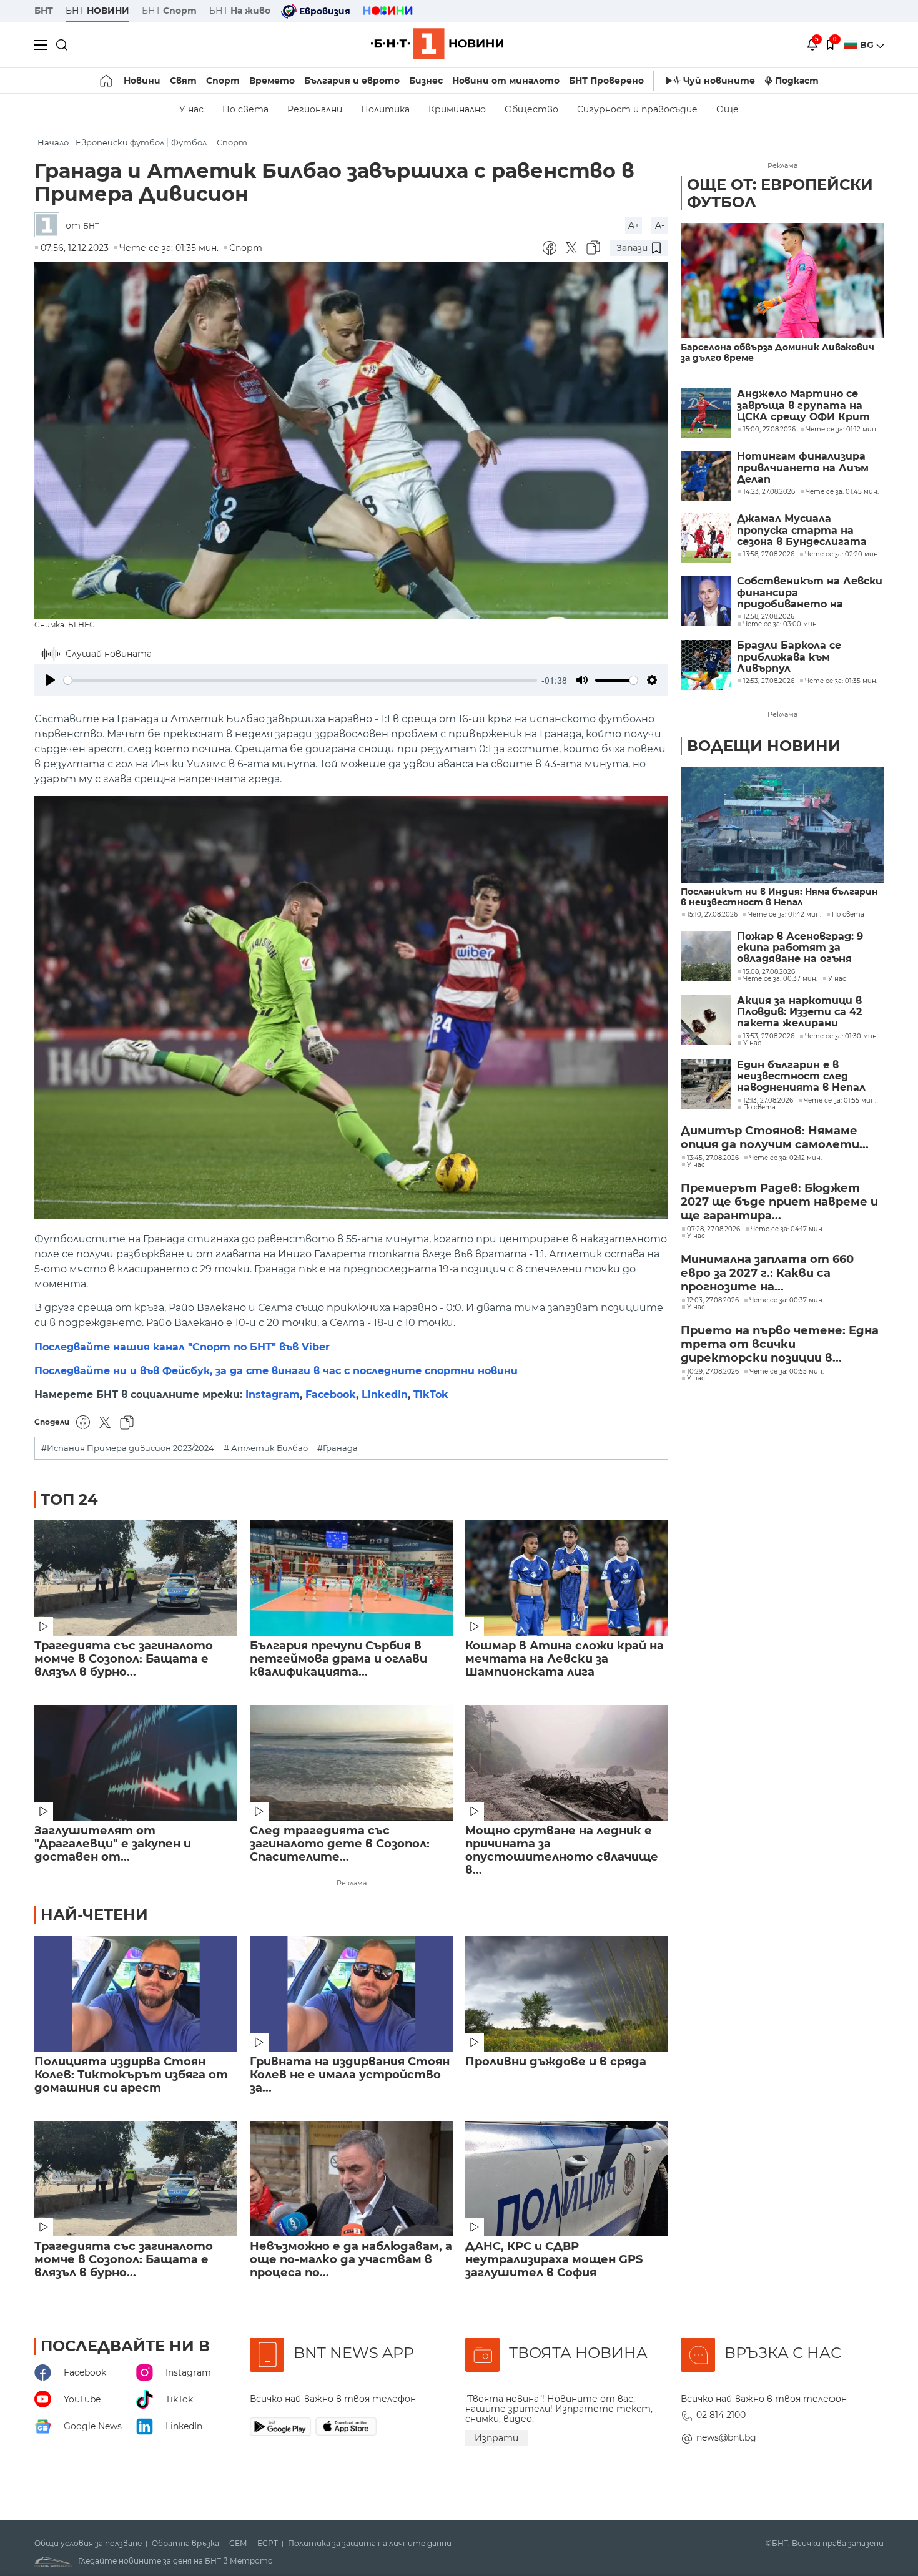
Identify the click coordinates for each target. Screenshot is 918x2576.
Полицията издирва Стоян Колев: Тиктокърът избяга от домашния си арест (131, 2075)
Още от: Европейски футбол (780, 193)
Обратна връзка (185, 2544)
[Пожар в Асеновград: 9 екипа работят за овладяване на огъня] (706, 956)
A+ (634, 225)
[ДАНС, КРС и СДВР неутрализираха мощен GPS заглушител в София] (567, 2179)
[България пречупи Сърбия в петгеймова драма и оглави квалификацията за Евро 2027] (351, 1578)
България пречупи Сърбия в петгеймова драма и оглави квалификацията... (338, 1659)
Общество (531, 109)
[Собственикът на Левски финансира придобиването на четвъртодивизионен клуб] (706, 601)
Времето (272, 81)
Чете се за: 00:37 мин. (780, 979)
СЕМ (238, 2544)
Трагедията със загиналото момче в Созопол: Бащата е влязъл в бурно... (124, 1659)
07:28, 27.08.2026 (713, 1229)
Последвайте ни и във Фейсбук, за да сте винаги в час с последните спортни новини (276, 1371)
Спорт (223, 81)
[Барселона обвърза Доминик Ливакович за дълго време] (782, 281)
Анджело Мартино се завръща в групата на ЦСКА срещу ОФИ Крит (803, 406)
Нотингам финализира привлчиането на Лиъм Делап (803, 468)
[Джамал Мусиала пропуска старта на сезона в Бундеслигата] (706, 538)
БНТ (44, 11)
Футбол (189, 143)
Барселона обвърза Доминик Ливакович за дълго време (777, 353)
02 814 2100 (721, 2415)
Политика (385, 109)
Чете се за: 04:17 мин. (787, 1229)
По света (245, 109)
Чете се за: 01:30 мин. (842, 1036)
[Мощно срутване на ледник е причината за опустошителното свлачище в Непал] (567, 1763)
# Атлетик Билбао (266, 1448)
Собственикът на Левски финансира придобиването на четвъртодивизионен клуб (810, 593)
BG (868, 45)
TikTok (431, 1394)
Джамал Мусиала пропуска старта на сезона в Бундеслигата (802, 530)
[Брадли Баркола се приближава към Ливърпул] (706, 665)
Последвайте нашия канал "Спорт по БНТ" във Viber (182, 1347)
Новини (142, 81)
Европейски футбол (120, 143)
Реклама (352, 1883)
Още (728, 109)
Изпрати (496, 2438)
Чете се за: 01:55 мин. (840, 1101)
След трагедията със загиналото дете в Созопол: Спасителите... (340, 1844)
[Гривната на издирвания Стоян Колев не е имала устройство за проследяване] (351, 1994)
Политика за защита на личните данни (370, 2544)
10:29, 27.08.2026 (713, 1372)
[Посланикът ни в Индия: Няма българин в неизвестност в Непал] (782, 825)
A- (660, 225)
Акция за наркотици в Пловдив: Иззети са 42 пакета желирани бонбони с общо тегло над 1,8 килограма (800, 1012)
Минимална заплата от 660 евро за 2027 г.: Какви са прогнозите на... (767, 1273)
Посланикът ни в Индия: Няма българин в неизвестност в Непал (779, 897)
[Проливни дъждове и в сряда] (567, 1994)
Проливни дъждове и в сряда (556, 2062)
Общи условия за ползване (88, 2544)
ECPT (268, 2544)
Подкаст (797, 81)
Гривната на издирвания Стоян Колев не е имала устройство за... (350, 2075)
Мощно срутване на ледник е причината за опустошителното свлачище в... (562, 1851)
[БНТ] (50, 226)
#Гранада (338, 1448)
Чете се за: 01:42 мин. (785, 915)
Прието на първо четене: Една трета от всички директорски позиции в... (780, 1344)
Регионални (315, 109)
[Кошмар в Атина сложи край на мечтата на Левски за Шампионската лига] (567, 1578)
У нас (191, 109)
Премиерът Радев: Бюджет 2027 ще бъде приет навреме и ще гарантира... (779, 1202)
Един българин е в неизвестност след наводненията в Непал (801, 1077)
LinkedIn (385, 1394)
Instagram (273, 1394)
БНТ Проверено (606, 81)
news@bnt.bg (726, 2437)
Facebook (331, 1394)
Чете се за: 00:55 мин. (787, 1372)
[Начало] (107, 81)
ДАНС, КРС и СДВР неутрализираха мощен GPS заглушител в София (554, 2260)
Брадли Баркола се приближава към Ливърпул (789, 657)
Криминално (457, 109)
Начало (53, 143)
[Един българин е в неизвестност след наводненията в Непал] (706, 1084)
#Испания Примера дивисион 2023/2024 (128, 1448)
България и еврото (352, 81)
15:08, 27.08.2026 (769, 972)
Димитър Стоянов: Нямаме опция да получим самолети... (775, 1138)
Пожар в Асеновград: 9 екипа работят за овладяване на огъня (800, 948)
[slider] (300, 680)
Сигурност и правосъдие (637, 109)
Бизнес (426, 81)
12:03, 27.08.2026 (713, 1300)
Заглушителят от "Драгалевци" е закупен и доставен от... (113, 1844)
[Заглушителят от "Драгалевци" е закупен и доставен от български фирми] (136, 1763)
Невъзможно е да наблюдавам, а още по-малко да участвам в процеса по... (351, 2260)
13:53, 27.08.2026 (769, 1036)
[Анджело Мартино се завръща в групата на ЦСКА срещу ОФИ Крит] (706, 413)
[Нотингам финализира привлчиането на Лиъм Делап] (706, 476)
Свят (183, 81)
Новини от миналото (506, 81)
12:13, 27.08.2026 (768, 1101)
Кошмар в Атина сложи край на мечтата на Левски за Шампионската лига (565, 1659)
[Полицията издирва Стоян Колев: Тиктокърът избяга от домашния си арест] (136, 1994)
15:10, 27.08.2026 (712, 915)
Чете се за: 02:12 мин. (786, 1158)
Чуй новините (719, 81)
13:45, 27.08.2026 (713, 1158)
